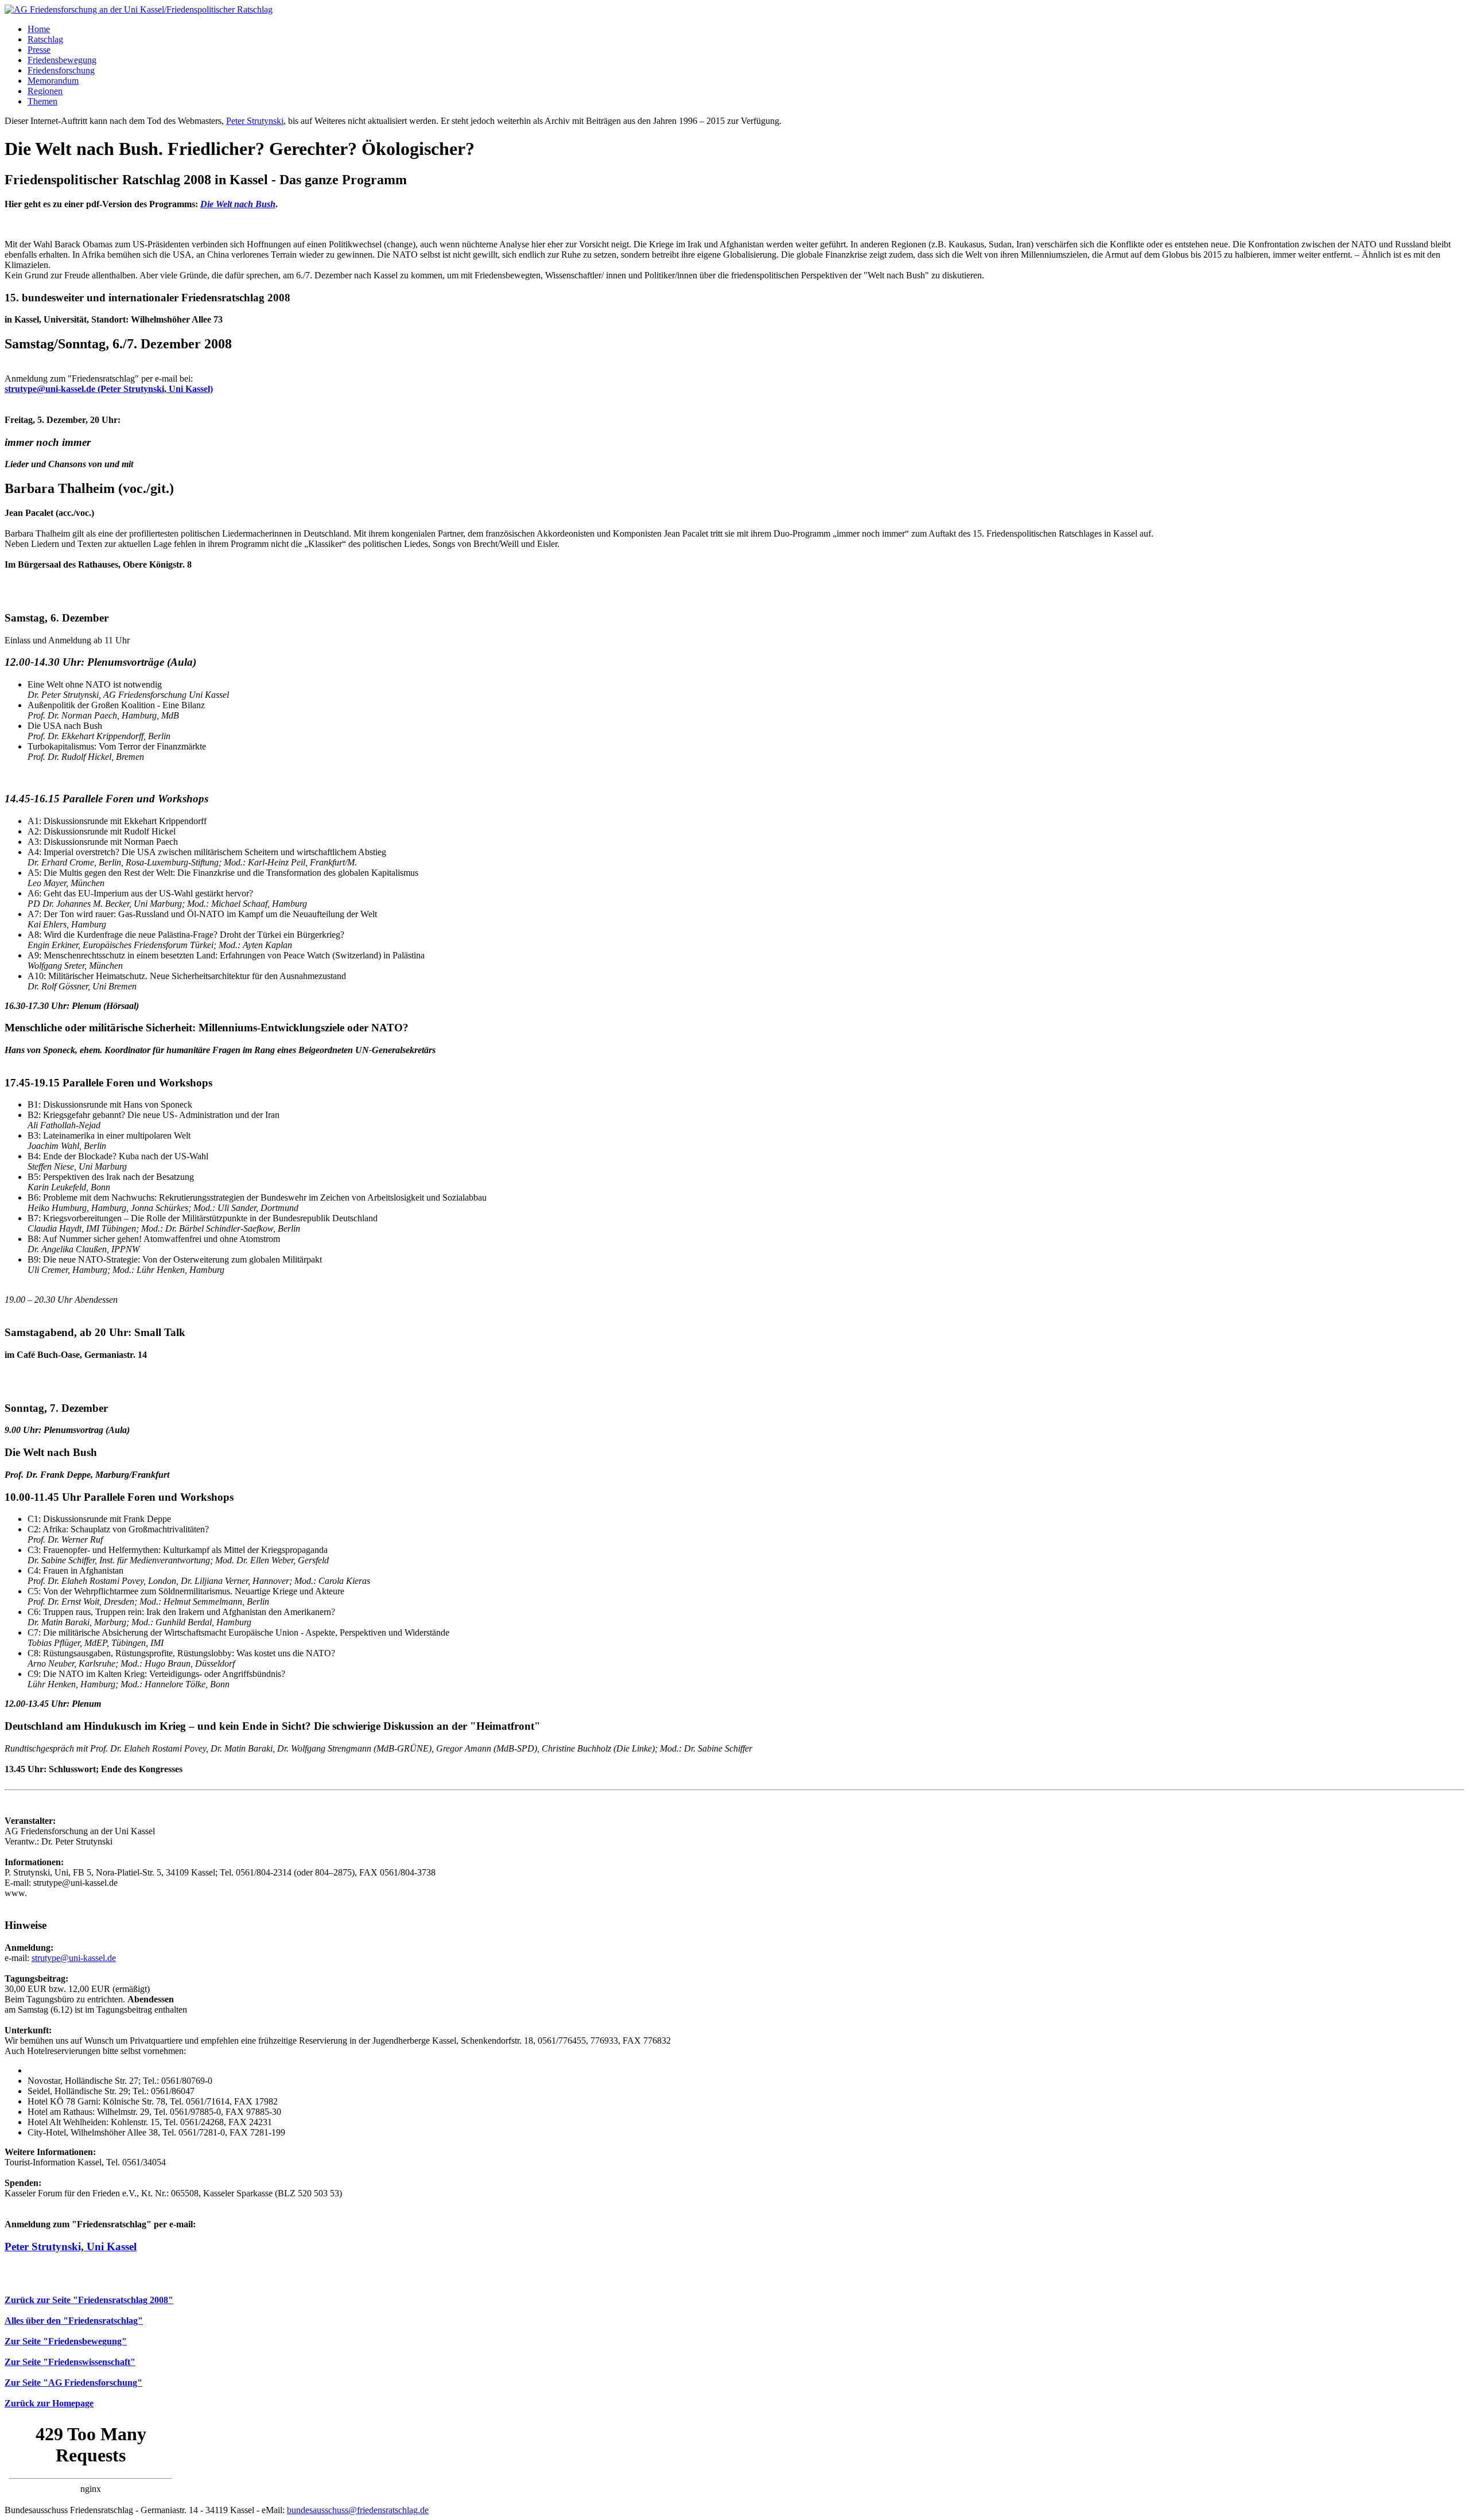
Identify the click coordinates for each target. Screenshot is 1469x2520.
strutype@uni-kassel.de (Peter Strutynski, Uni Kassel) (109, 389)
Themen (42, 101)
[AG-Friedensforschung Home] (139, 9)
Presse (39, 50)
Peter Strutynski (255, 121)
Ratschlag (45, 39)
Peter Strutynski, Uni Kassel (71, 2247)
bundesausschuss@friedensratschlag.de (358, 2510)
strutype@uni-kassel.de (74, 1958)
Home (39, 29)
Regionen (45, 91)
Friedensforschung (61, 70)
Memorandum (53, 81)
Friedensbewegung (62, 60)
